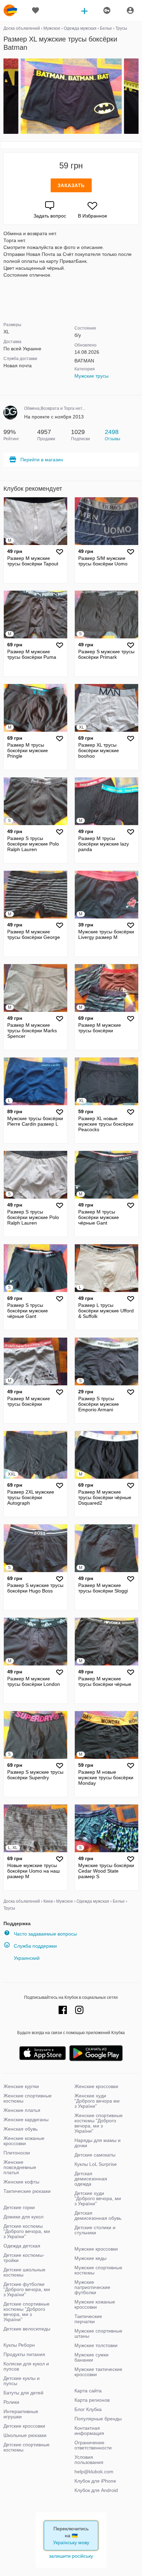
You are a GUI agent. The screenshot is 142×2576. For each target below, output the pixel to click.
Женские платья (22, 2110)
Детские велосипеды (27, 2329)
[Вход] (130, 10)
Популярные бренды (98, 2419)
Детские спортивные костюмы (27, 2447)
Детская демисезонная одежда (91, 2179)
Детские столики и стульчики (95, 2230)
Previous (4, 96)
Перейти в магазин (42, 460)
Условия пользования (89, 2460)
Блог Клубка (88, 2409)
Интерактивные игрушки (21, 2414)
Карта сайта (88, 2391)
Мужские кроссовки (96, 2249)
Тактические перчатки (88, 2319)
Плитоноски (17, 2153)
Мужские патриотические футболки (92, 2287)
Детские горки (19, 2207)
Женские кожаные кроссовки (24, 2141)
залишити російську (71, 2556)
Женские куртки (21, 2086)
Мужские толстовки (96, 2345)
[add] (84, 10)
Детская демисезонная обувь (98, 2215)
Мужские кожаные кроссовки (95, 2304)
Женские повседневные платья (20, 2167)
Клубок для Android (96, 2490)
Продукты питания (24, 2354)
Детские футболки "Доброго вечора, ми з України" (27, 2289)
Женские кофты (21, 2182)
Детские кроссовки (24, 2426)
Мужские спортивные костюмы (98, 2270)
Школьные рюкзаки (25, 2435)
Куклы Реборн (19, 2345)
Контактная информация (89, 2431)
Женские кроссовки (96, 2086)
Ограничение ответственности (93, 2445)
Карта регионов (92, 2400)
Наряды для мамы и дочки (98, 2143)
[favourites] (35, 10)
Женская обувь (21, 2129)
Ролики (11, 2402)
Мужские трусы (92, 376)
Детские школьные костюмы (24, 2272)
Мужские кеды (90, 2258)
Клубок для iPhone (95, 2481)
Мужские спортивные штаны (98, 2333)
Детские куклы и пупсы (22, 2381)
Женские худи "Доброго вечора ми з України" (97, 2101)
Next (138, 96)
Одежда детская (22, 2246)
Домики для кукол (23, 2217)
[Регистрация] (106, 10)
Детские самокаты (95, 2155)
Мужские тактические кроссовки (98, 2372)
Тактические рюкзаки (27, 2191)
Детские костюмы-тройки (24, 2258)
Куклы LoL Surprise (96, 2164)
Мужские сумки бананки (92, 2357)
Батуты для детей (23, 2393)
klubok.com (10, 10)
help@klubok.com (94, 2472)
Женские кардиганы (26, 2120)
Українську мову (71, 2542)
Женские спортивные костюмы (28, 2098)
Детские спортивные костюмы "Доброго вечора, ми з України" (27, 2312)
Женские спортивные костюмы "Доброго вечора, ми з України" (99, 2123)
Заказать (71, 185)
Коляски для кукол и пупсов (26, 2366)
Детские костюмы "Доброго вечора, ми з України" (27, 2231)
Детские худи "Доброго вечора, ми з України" (98, 2198)
